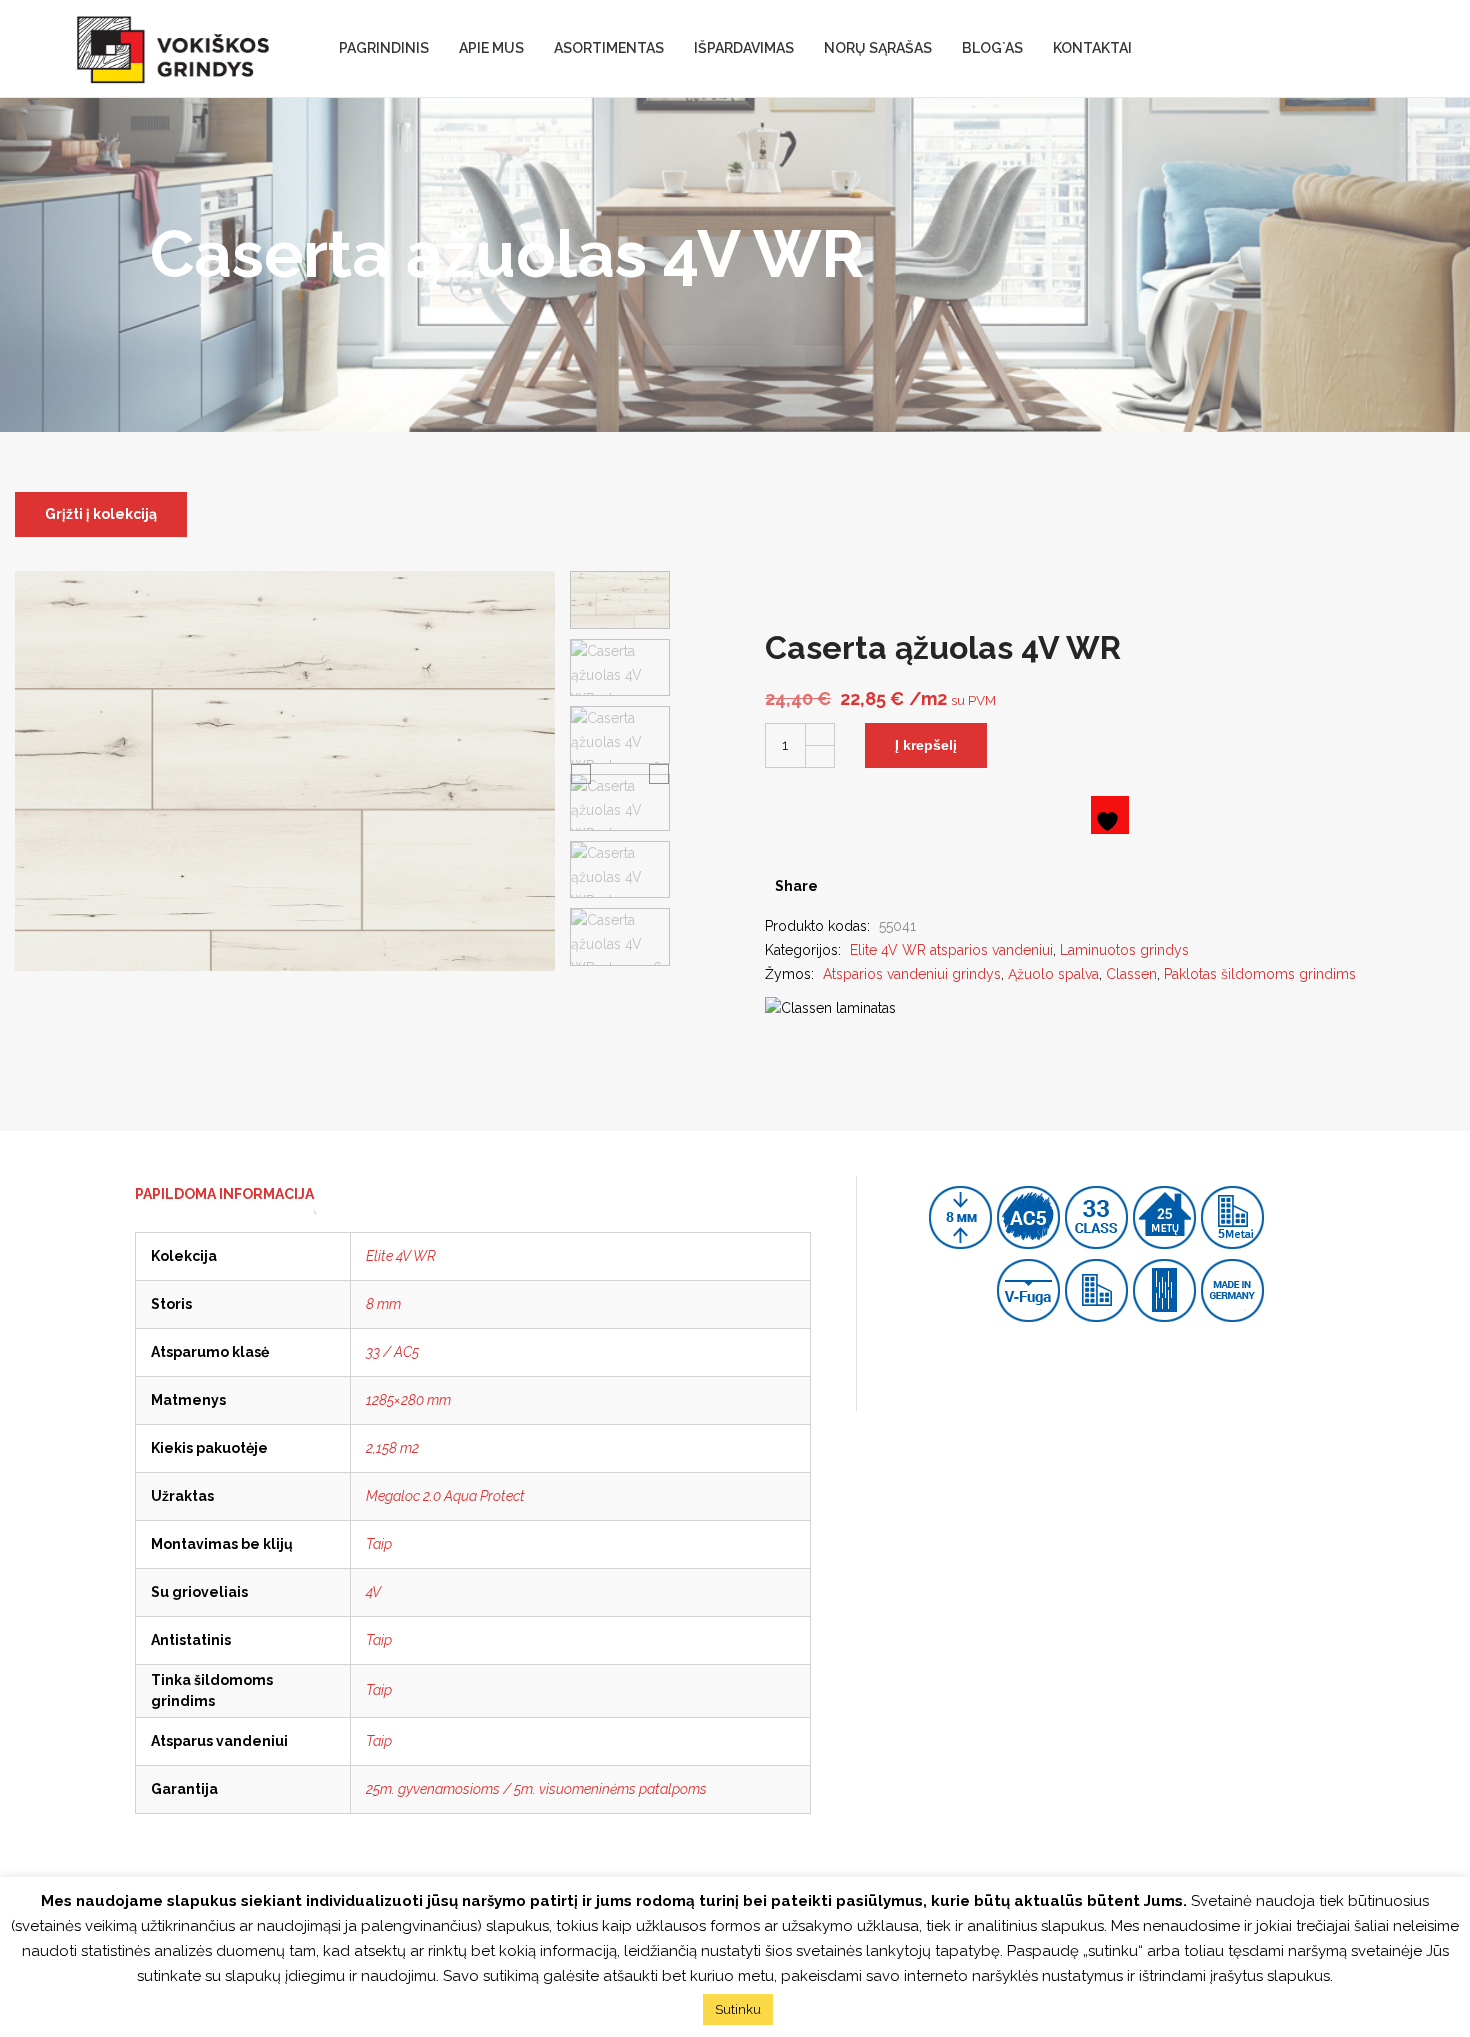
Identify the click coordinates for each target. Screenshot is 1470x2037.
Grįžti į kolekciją (101, 514)
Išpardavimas (744, 48)
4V (373, 1592)
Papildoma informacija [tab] (224, 1194)
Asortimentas (609, 48)
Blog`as (992, 48)
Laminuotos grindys (1124, 950)
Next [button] (659, 773)
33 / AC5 (392, 1352)
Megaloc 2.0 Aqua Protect (445, 1496)
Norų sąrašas (878, 48)
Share (796, 886)
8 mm (383, 1304)
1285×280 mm (408, 1400)
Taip (379, 1544)
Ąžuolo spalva (1053, 974)
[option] (620, 600)
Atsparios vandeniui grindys (912, 974)
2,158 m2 (392, 1448)
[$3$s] (871, 886)
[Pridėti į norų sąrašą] (1110, 815)
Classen (1131, 974)
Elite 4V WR (401, 1256)
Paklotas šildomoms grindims (1260, 974)
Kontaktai (1092, 48)
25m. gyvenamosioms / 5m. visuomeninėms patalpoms (536, 1789)
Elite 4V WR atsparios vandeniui (951, 950)
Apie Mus (491, 48)
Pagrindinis (384, 48)
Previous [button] (581, 773)
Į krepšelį (926, 745)
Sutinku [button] (738, 2009)
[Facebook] (840, 886)
